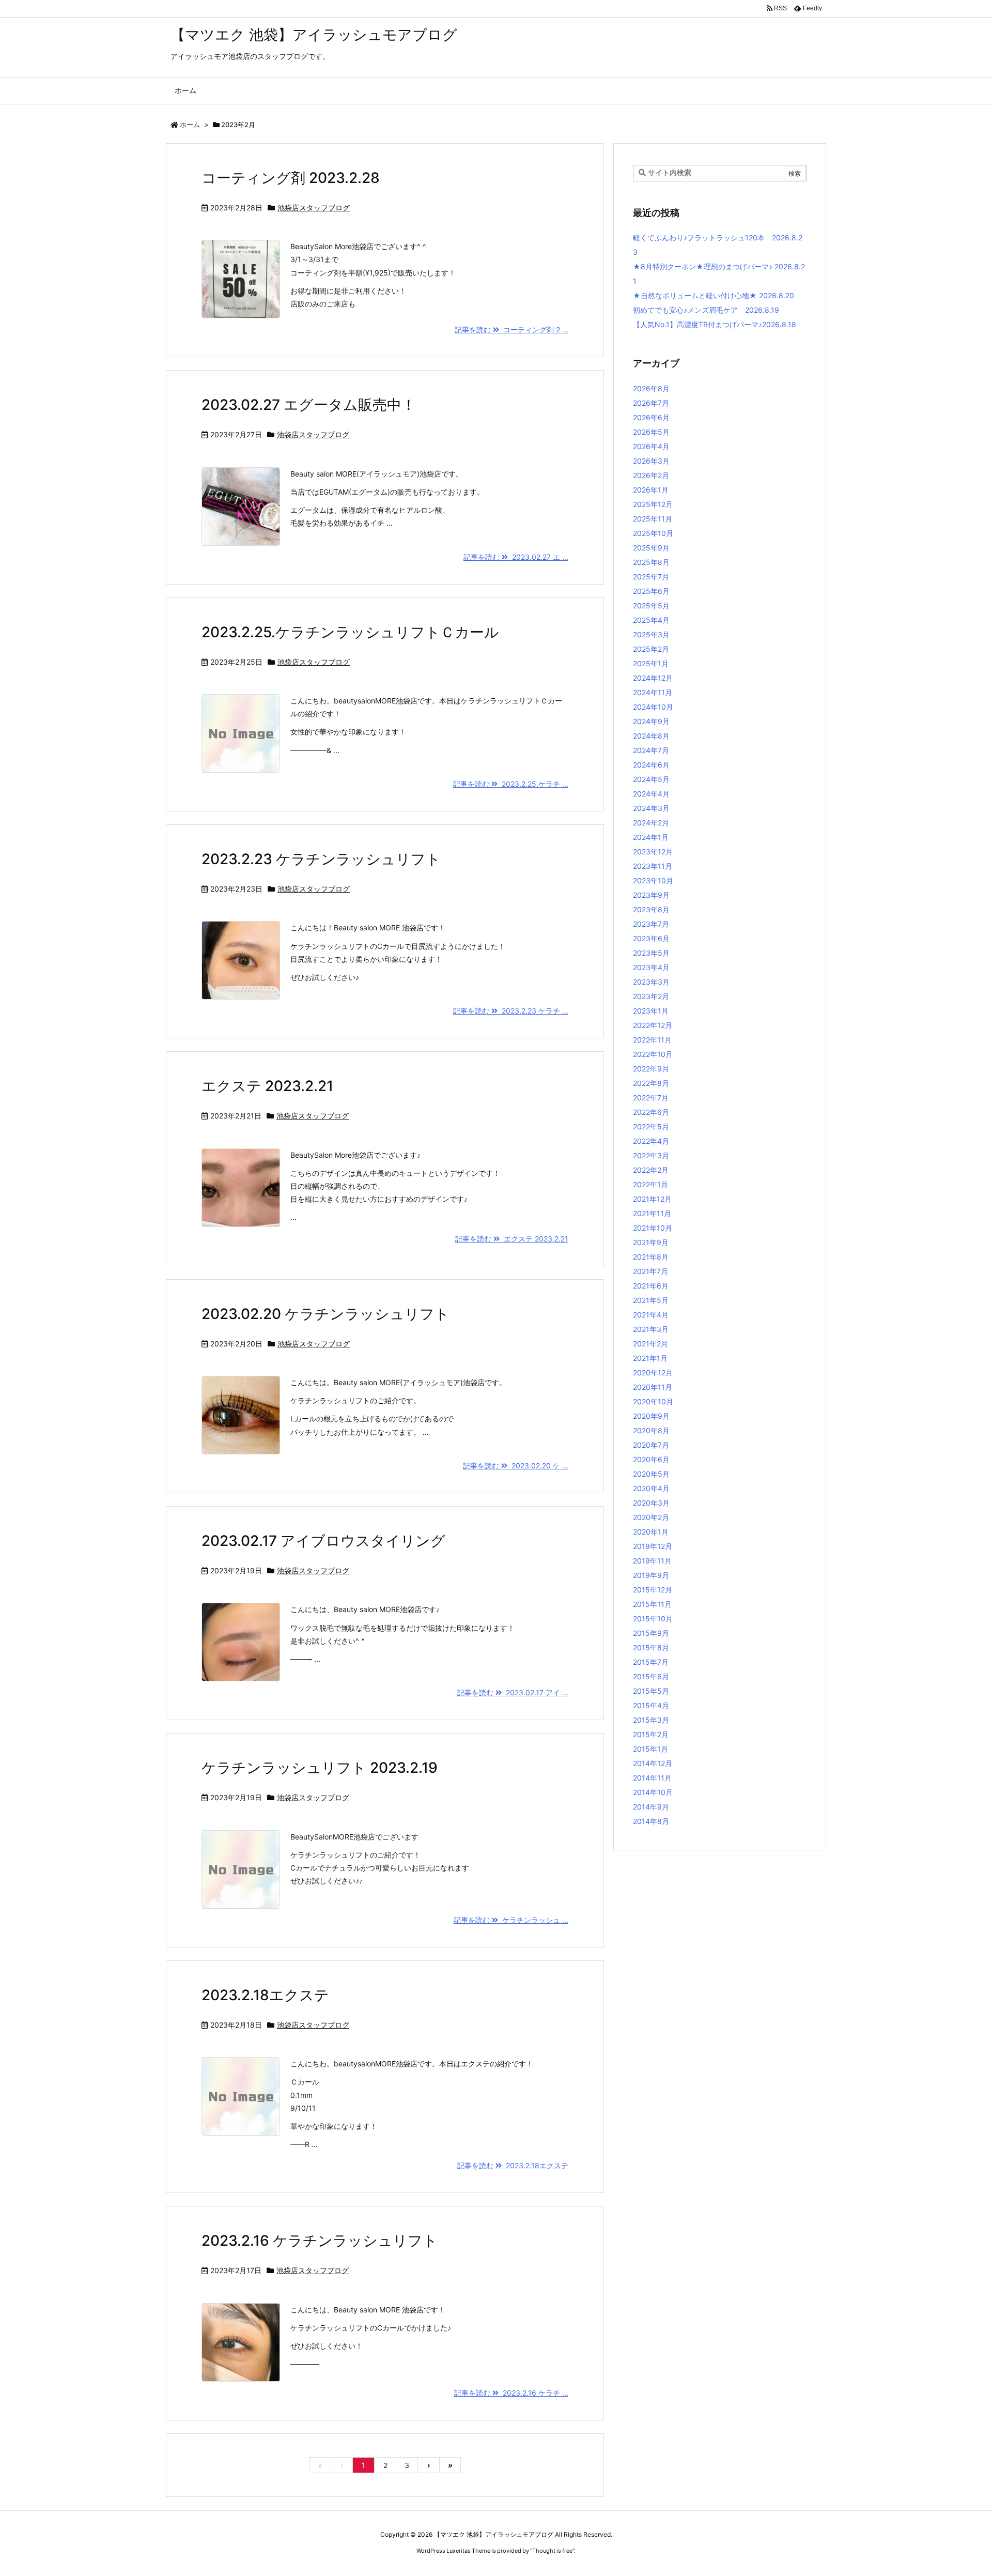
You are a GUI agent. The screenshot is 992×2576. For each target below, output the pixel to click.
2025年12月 (653, 504)
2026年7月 (651, 403)
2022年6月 (651, 1112)
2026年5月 (651, 432)
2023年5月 (651, 953)
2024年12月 (653, 678)
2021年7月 (650, 1271)
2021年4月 (651, 1315)
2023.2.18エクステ (265, 1995)
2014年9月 (651, 1807)
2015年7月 (651, 1662)
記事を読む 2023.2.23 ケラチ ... (511, 1011)
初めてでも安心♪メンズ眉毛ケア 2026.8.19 (706, 310)
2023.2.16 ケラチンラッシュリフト (320, 2241)
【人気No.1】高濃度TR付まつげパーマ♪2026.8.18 (715, 324)
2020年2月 (651, 1517)
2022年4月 (651, 1141)
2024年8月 (651, 736)
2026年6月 (651, 417)
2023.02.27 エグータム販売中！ (309, 405)
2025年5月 (651, 605)
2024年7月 (651, 750)
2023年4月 (651, 967)
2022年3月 (651, 1155)
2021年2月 (650, 1344)
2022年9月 (651, 1069)
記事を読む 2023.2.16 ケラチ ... (511, 2393)
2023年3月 (651, 982)
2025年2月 (651, 649)
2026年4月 (651, 446)
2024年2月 (651, 823)
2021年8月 (651, 1257)
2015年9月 (651, 1633)
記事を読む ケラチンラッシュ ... (511, 1920)
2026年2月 (651, 475)
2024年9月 (651, 721)
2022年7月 (651, 1098)
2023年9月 (651, 895)
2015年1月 (650, 1749)
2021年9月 (651, 1242)
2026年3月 (651, 461)
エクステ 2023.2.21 (267, 1086)
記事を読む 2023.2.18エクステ (513, 2165)
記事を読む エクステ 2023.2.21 (512, 1239)
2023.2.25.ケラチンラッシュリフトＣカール (350, 632)
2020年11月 (653, 1387)
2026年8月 (651, 388)
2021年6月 (651, 1286)
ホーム (190, 125)
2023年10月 (653, 880)
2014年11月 (652, 1778)
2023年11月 (653, 866)
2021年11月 (652, 1213)
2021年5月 (651, 1300)
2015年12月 (653, 1590)
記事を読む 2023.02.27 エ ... (516, 557)
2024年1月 (651, 837)
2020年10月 (653, 1401)
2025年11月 (653, 519)
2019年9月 (651, 1575)
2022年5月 (651, 1126)
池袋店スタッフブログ (314, 208)
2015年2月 (651, 1734)
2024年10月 (653, 707)
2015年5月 (651, 1691)
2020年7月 (651, 1445)
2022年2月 (651, 1170)
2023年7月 (651, 924)
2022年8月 (651, 1083)
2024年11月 (653, 692)
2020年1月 (651, 1532)
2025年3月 (651, 634)
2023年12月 (653, 852)
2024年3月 (651, 808)
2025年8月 (651, 562)
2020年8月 (651, 1430)
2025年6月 (651, 591)
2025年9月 (651, 548)
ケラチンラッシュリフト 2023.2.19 (320, 1768)
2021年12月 (652, 1199)
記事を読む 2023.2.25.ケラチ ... (511, 784)
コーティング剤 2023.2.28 (291, 178)
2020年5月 (651, 1474)
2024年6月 (651, 765)
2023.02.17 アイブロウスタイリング (323, 1541)
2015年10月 (653, 1619)
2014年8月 (651, 1821)
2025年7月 (651, 577)
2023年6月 (651, 938)
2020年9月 (651, 1416)
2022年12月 (653, 1025)
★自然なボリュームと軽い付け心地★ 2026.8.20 (714, 295)
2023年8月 (651, 909)
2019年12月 (653, 1546)
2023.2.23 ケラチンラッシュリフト (321, 859)
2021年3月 (651, 1329)
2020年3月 (651, 1503)
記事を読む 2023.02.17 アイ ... (513, 1692)
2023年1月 (651, 1011)
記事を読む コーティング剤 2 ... (512, 329)
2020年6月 (651, 1459)
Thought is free (552, 2551)
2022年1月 (650, 1184)
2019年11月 (652, 1561)
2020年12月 (653, 1373)
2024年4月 (651, 794)
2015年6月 (651, 1676)
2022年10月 (653, 1054)
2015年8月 (651, 1647)
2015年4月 (651, 1705)
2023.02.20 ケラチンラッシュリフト (326, 1314)
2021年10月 (653, 1228)
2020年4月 (651, 1488)
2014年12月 (653, 1763)
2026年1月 (651, 490)
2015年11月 (652, 1604)
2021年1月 (650, 1358)
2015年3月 (651, 1720)
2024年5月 (651, 779)
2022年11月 (652, 1040)
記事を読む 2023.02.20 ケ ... (516, 1466)
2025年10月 (653, 533)
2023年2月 (651, 996)
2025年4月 (651, 620)
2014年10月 (653, 1792)
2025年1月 (651, 663)
